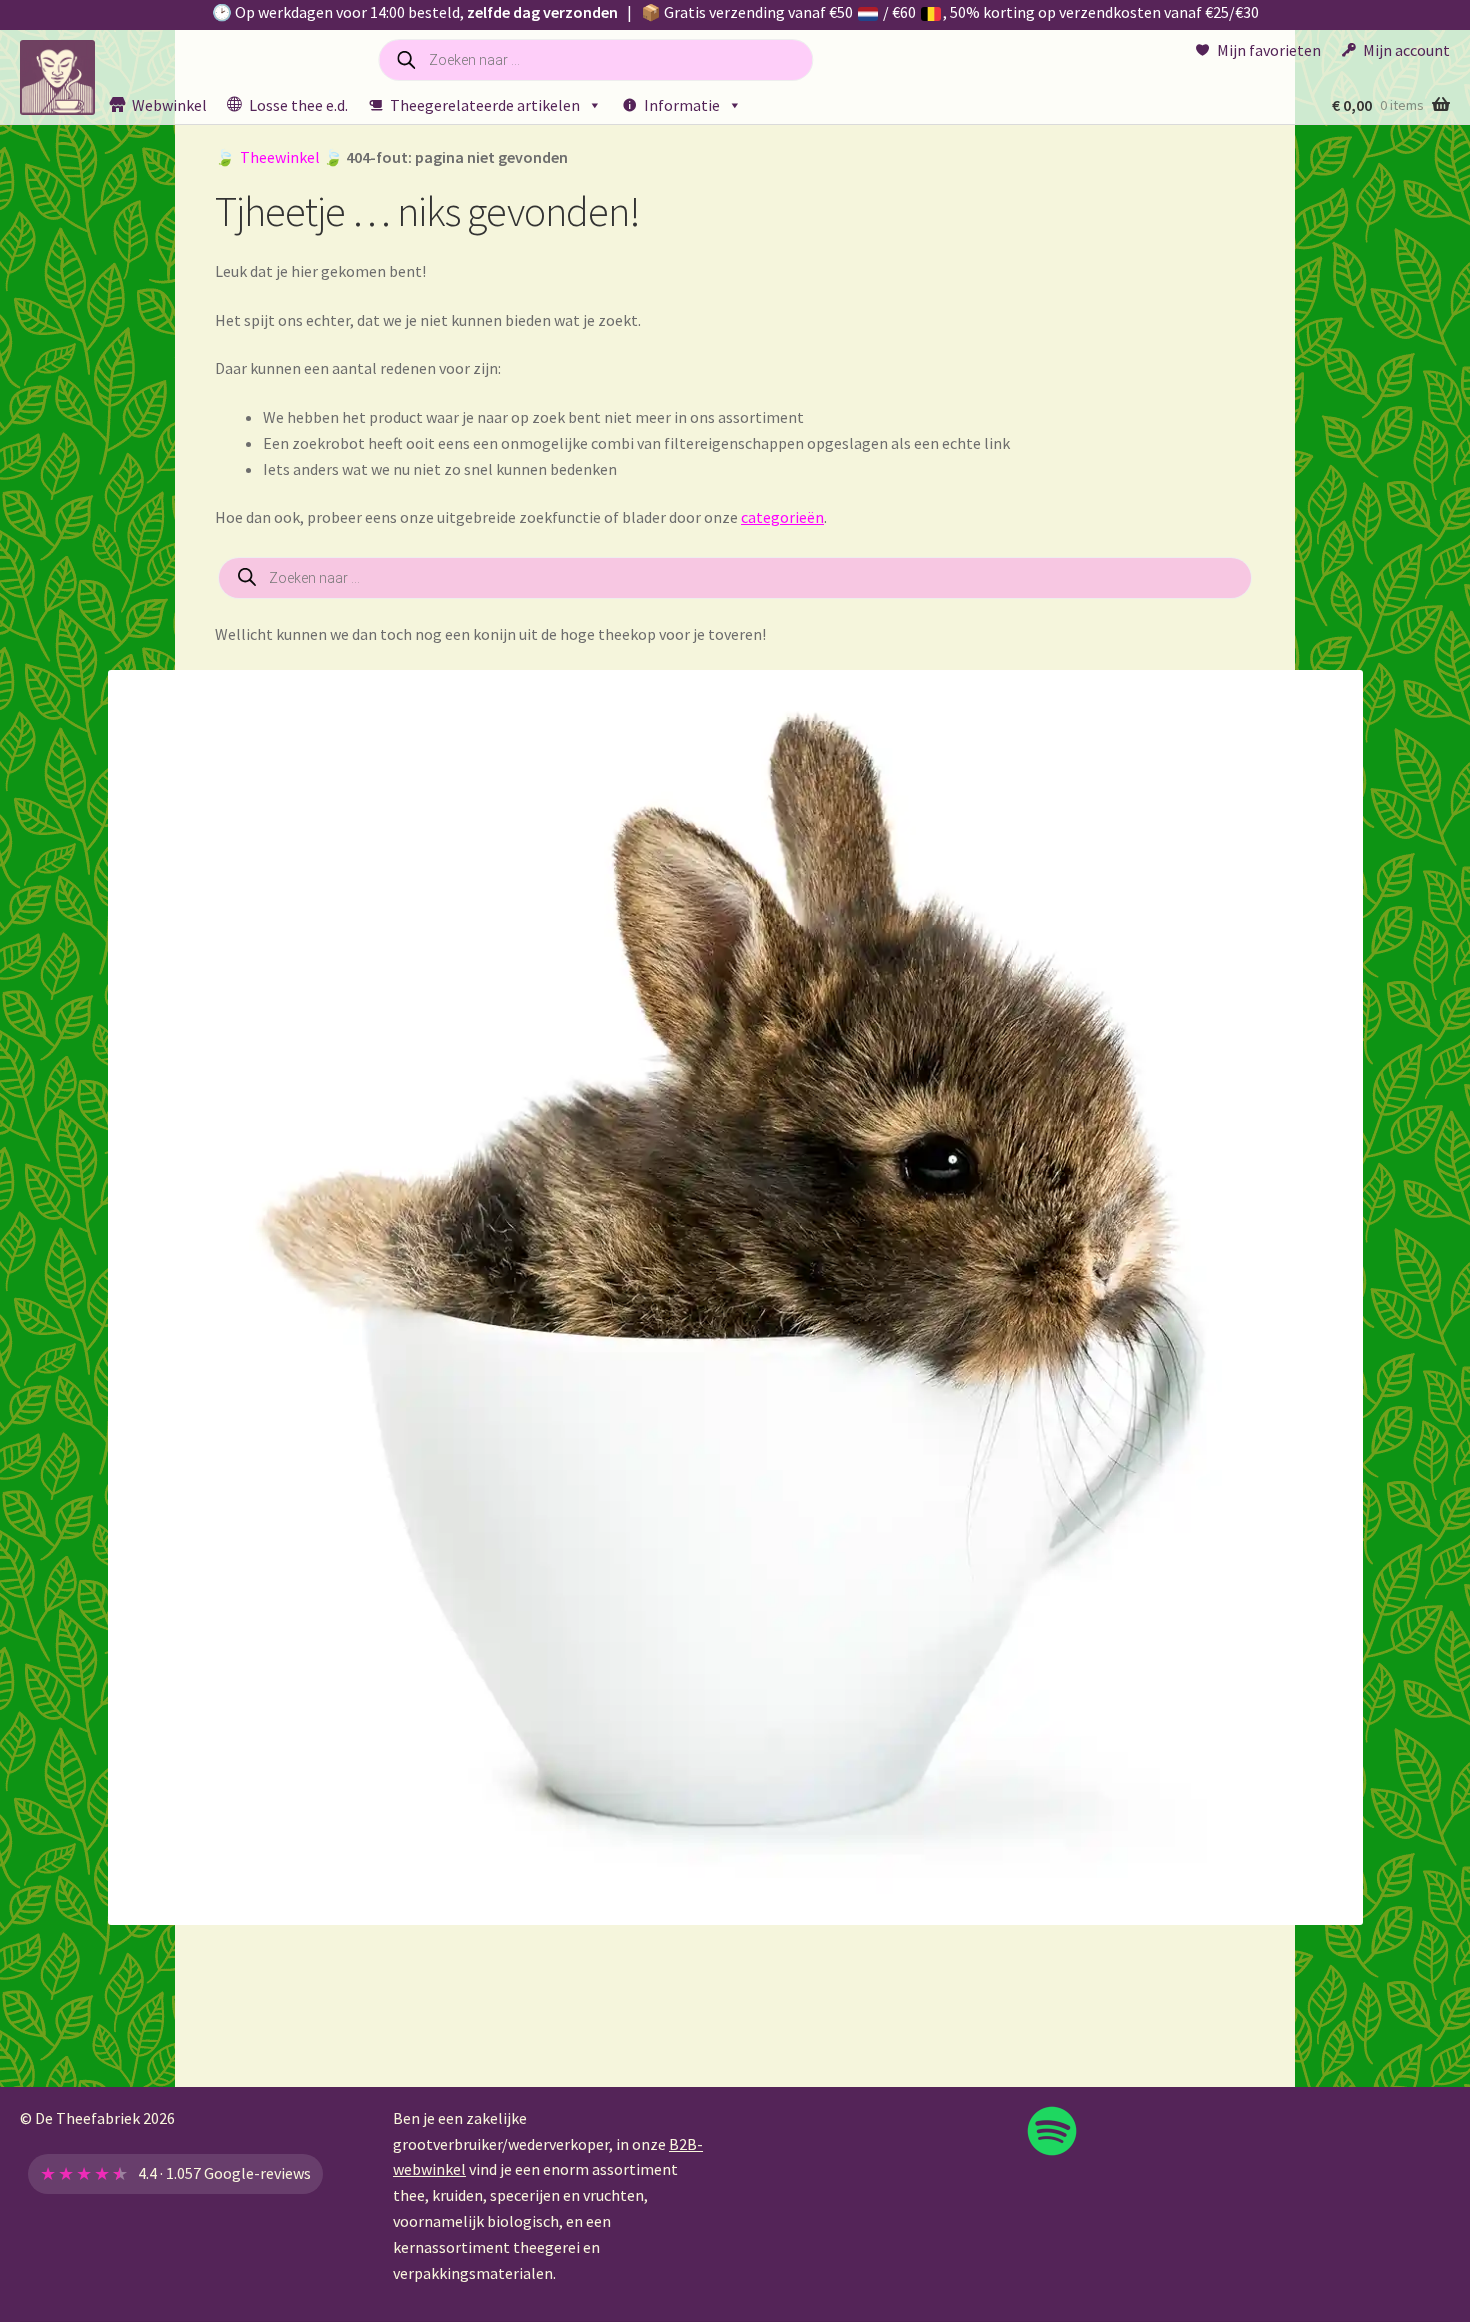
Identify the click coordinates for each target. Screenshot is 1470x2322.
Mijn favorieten (1269, 50)
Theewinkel (280, 157)
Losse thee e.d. (298, 105)
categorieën (782, 517)
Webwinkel (169, 105)
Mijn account (1406, 50)
